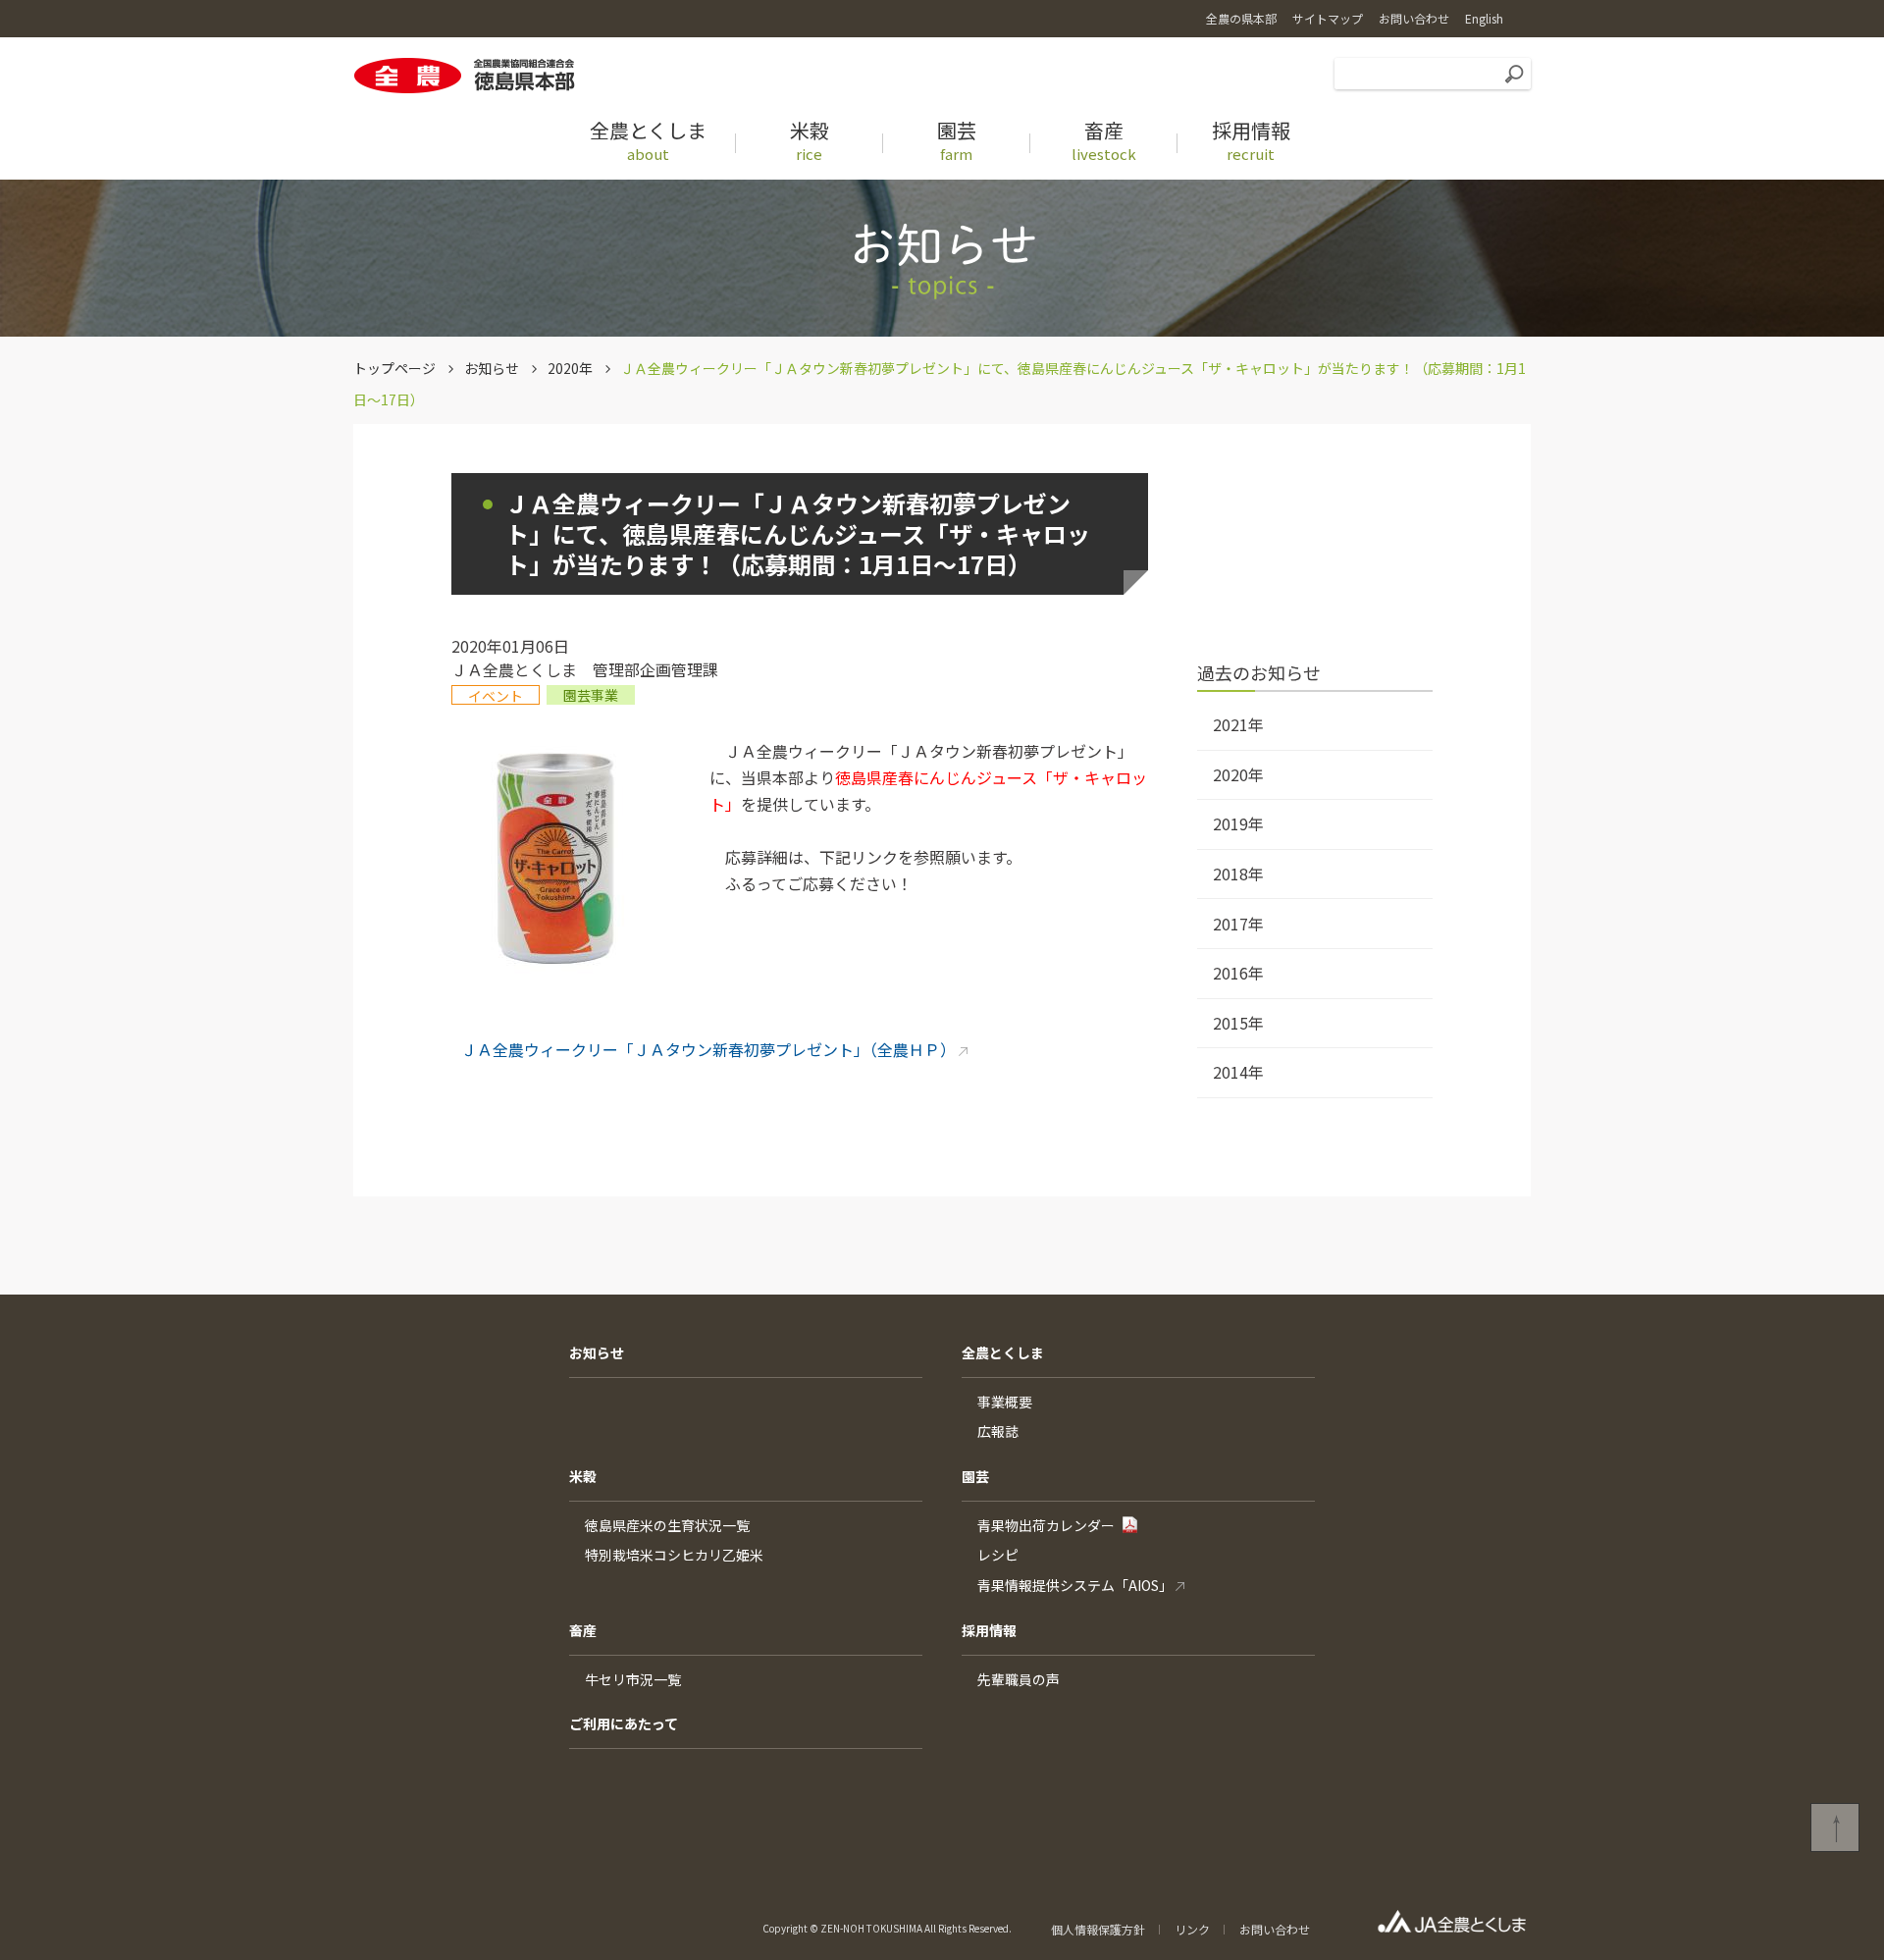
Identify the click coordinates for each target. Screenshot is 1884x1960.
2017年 (1238, 924)
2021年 (1238, 724)
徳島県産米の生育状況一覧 (667, 1525)
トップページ (394, 368)
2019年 (1238, 823)
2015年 (1238, 1023)
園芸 (975, 1476)
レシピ (998, 1555)
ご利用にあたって (624, 1723)
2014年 (1238, 1072)
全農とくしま (1003, 1352)
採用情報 (989, 1630)
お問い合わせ (1275, 1929)
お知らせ (492, 368)
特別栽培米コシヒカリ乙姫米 (674, 1555)
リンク (1192, 1929)
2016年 (1238, 973)
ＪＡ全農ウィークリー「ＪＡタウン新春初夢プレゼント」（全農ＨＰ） (708, 1049)
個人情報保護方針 (1098, 1929)
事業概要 (1005, 1402)
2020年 (570, 368)
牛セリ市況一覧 (633, 1679)
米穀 (583, 1476)
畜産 (583, 1630)
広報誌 (998, 1431)
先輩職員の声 (1019, 1679)
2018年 (1238, 874)
